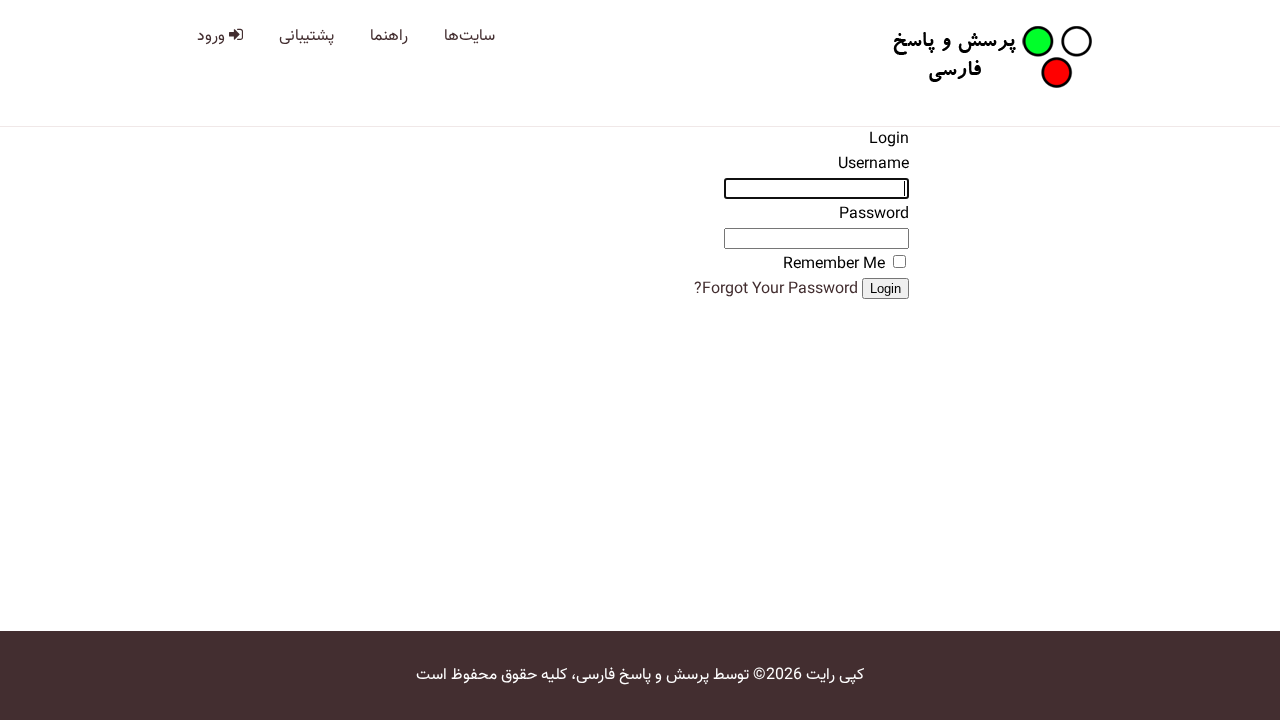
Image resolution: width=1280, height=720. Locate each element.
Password (874, 214)
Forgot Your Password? (776, 289)
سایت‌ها (469, 36)
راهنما (389, 36)
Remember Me (834, 264)
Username (873, 164)
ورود (213, 36)
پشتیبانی (306, 36)
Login (885, 288)
